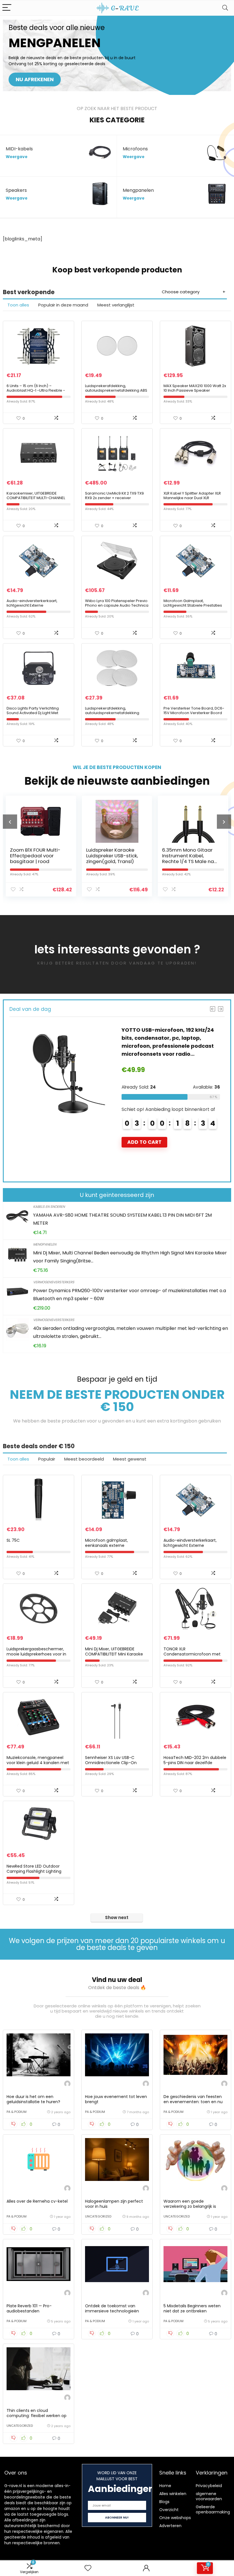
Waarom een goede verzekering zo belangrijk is (190, 2204)
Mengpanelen (45, 1244)
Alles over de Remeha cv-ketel (37, 2201)
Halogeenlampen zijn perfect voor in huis (114, 2204)
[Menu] (7, 8)
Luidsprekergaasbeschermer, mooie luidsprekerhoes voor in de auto (36, 1654)
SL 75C (13, 1540)
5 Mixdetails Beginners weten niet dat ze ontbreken (192, 2308)
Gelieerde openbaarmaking (213, 2509)
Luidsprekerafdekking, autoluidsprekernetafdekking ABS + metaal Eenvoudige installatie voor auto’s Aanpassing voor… (116, 393)
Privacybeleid (209, 2486)
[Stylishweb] (67, 2084)
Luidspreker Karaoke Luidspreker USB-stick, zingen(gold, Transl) (78, 856)
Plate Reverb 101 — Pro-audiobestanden (29, 2308)
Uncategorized (98, 2216)
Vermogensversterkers (54, 1282)
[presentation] (10, 822)
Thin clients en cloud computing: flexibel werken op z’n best (37, 2416)
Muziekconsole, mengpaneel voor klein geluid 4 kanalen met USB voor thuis (38, 1763)
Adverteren (170, 2526)
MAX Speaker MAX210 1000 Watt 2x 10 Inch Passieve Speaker (195, 388)
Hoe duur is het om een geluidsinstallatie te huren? (33, 2099)
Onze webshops (175, 2518)
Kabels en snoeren (49, 1207)
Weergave (17, 157)
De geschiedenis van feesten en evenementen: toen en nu (193, 2099)
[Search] (225, 8)
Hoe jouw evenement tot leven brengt (116, 2099)
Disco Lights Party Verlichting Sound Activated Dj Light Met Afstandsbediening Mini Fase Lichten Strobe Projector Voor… (35, 715)
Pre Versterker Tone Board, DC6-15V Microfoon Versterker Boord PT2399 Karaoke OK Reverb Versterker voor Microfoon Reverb (195, 715)
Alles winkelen (173, 2494)
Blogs (164, 2502)
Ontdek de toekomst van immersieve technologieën (112, 2308)
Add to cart (49, 1142)
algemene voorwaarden (209, 2496)
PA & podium (17, 2112)
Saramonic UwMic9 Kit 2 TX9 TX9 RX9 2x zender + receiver (114, 496)
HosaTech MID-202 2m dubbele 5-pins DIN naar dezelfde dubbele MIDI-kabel (195, 1763)
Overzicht (169, 2510)
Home (165, 2486)
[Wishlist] (88, 2568)
